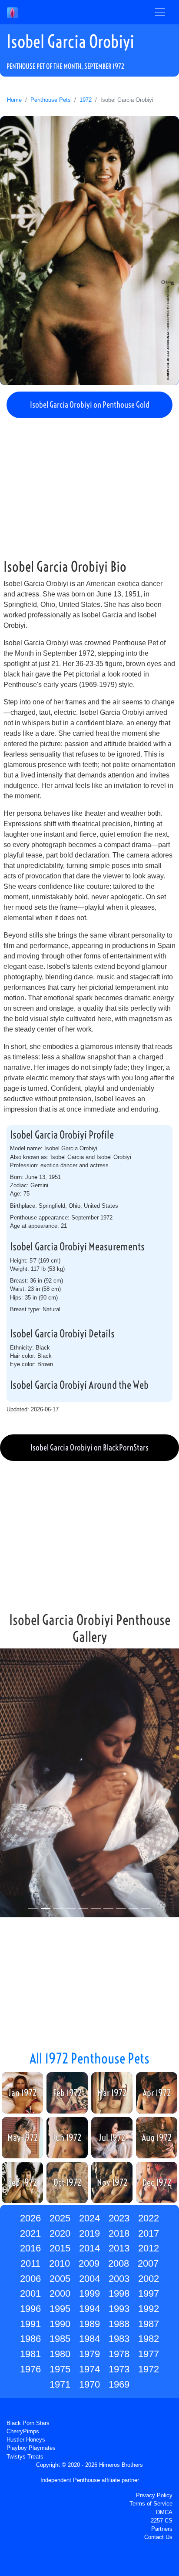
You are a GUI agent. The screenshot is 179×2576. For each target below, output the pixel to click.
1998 (119, 2293)
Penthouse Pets (51, 100)
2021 (30, 2233)
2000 (60, 2293)
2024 (89, 2218)
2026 (30, 2218)
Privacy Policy (154, 2495)
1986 (30, 2339)
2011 (30, 2263)
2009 (89, 2263)
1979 (89, 2354)
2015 (60, 2248)
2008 (119, 2263)
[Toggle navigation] (160, 12)
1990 (60, 2324)
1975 (60, 2369)
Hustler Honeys (26, 2440)
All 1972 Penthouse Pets (89, 2058)
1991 (30, 2324)
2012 (149, 2248)
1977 (149, 2354)
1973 (119, 2369)
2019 (89, 2233)
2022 (149, 2218)
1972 (86, 100)
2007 (148, 2263)
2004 (89, 2279)
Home (14, 100)
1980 (60, 2354)
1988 (119, 2324)
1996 (30, 2309)
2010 (60, 2263)
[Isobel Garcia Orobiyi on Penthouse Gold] (89, 251)
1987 (149, 2324)
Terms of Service (151, 2504)
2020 (60, 2233)
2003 (119, 2279)
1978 (119, 2354)
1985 (60, 2339)
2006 (30, 2279)
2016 (30, 2248)
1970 (89, 2384)
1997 (149, 2293)
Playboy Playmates (31, 2448)
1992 (149, 2309)
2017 (149, 2233)
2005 (60, 2279)
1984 (89, 2339)
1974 (89, 2369)
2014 (89, 2248)
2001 (30, 2293)
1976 (30, 2369)
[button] (13, 1784)
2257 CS (162, 2521)
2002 (149, 2279)
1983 (119, 2339)
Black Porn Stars (28, 2423)
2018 (119, 2233)
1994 (89, 2309)
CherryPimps (23, 2431)
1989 (89, 2324)
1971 (60, 2384)
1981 (30, 2354)
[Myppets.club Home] (12, 12)
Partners (162, 2529)
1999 (89, 2293)
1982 (149, 2339)
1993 (119, 2309)
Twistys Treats (25, 2457)
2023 (119, 2218)
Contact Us (158, 2537)
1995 (60, 2309)
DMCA (164, 2512)
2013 (119, 2248)
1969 (119, 2384)
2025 (60, 2218)
